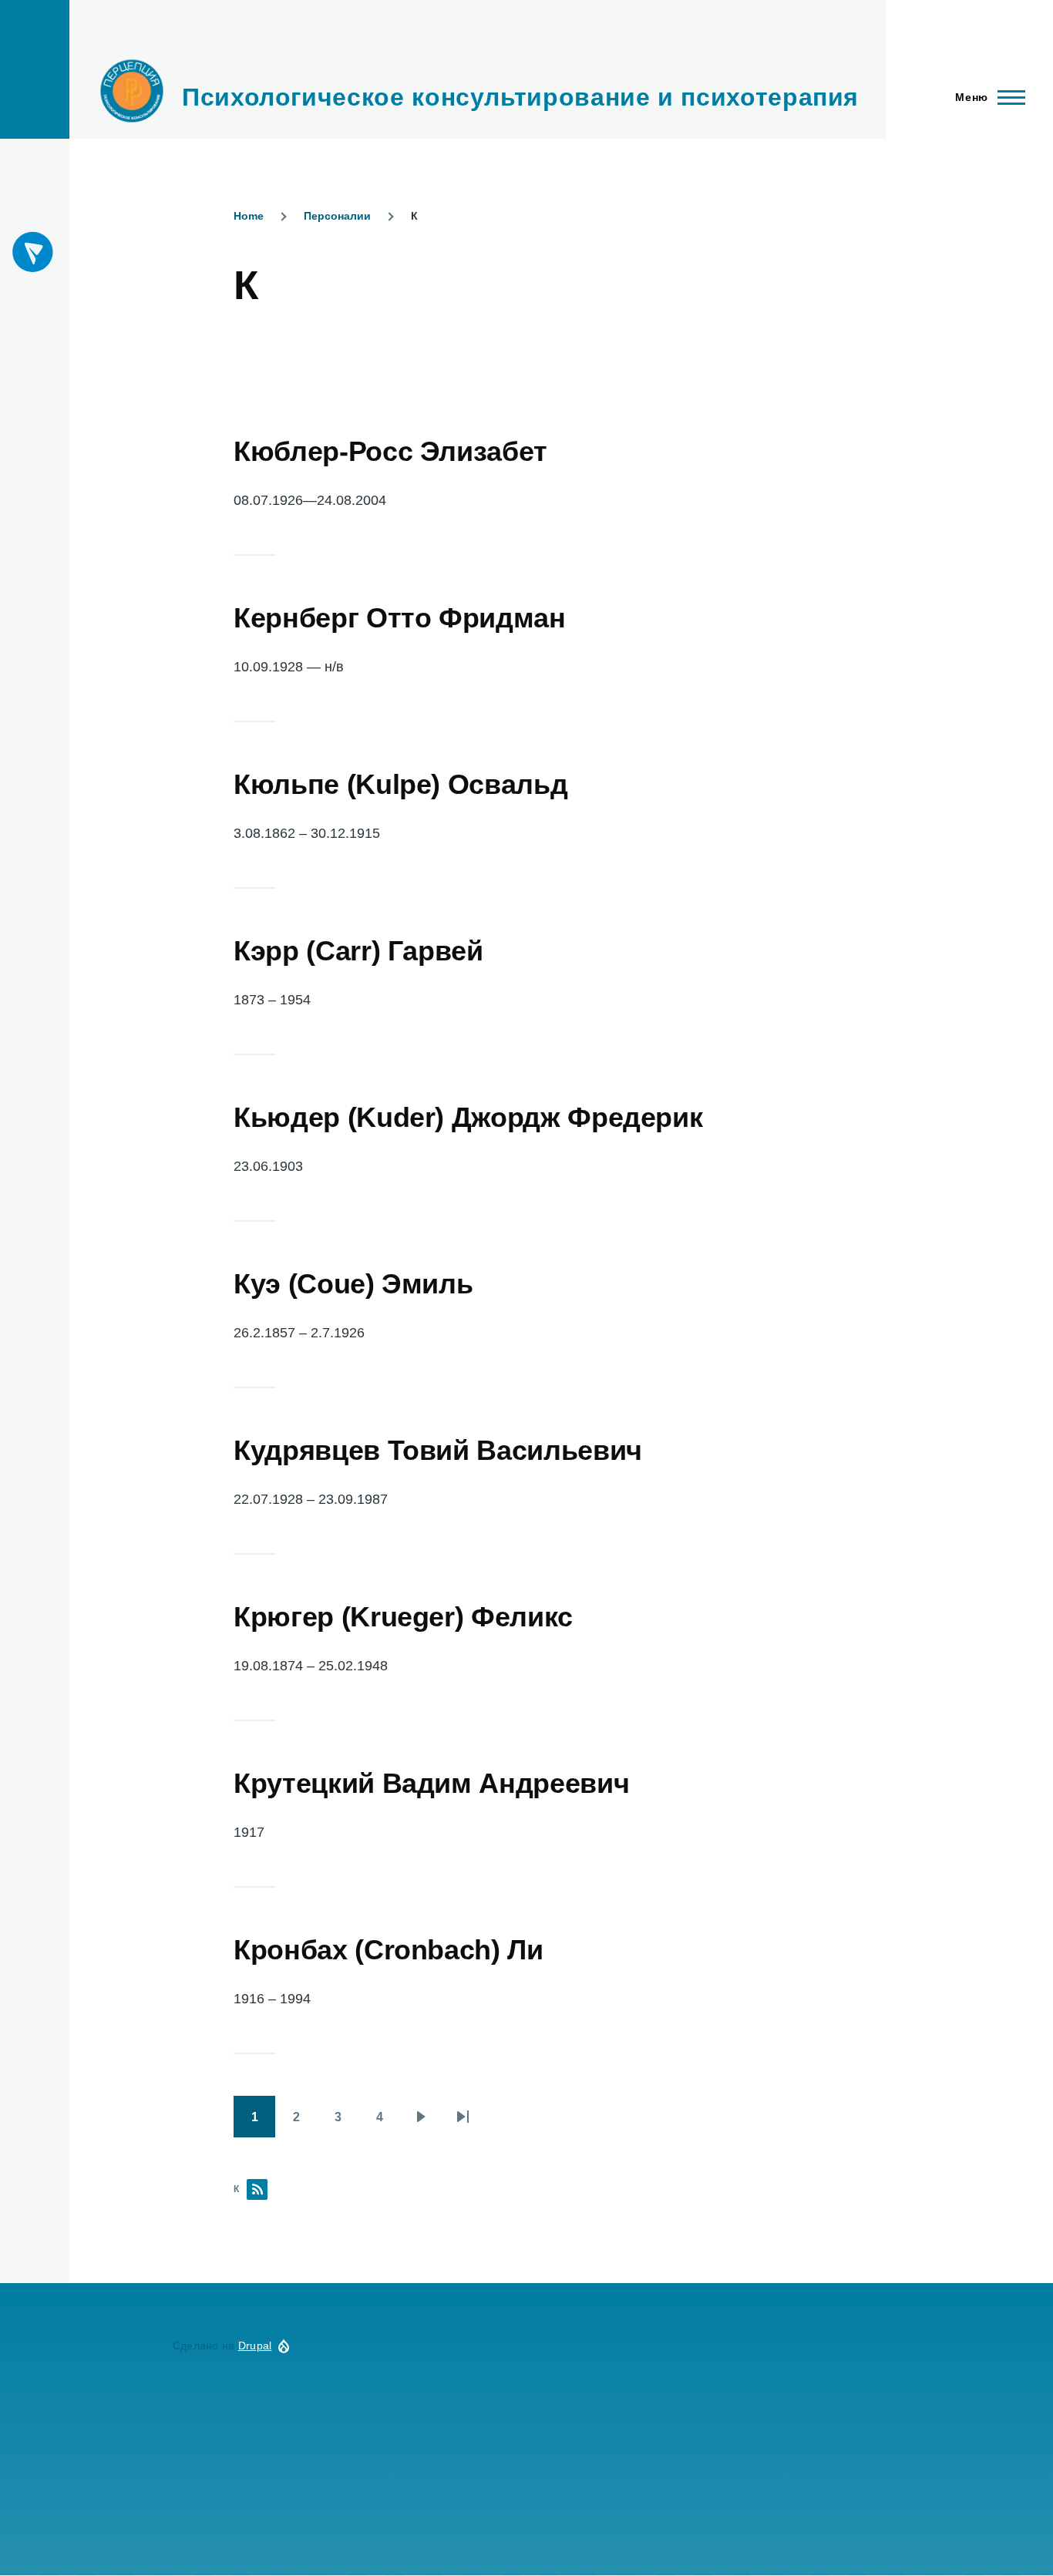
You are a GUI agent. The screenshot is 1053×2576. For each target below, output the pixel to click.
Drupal (255, 2346)
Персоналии (337, 216)
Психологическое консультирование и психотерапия (520, 97)
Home (249, 216)
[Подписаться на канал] (34, 252)
